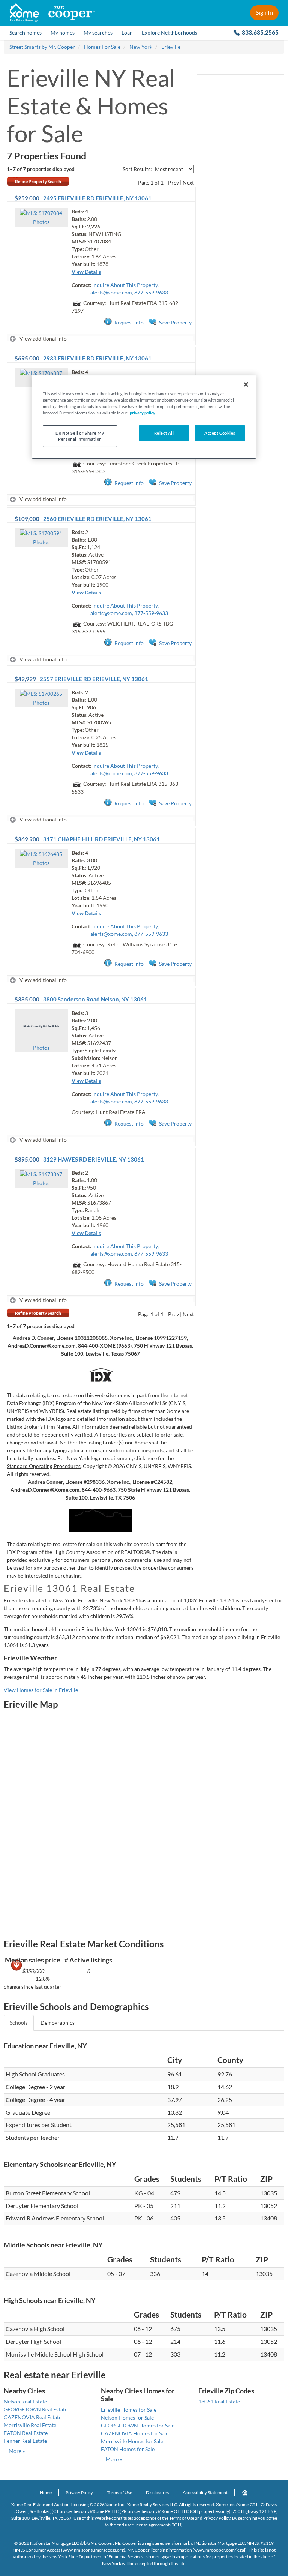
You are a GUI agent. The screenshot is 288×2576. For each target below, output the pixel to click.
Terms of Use (119, 2493)
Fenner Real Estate (25, 2441)
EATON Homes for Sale (128, 2449)
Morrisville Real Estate (30, 2425)
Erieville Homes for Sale (129, 2410)
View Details (86, 272)
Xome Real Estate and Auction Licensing (50, 2505)
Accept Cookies (220, 433)
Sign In (264, 12)
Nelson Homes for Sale (127, 2418)
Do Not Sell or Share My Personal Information (80, 436)
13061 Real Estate (219, 2401)
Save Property (175, 322)
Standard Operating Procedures (44, 1466)
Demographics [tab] (58, 2023)
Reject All (164, 433)
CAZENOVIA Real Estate (33, 2417)
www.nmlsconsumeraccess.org (93, 2550)
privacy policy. (143, 413)
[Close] (246, 384)
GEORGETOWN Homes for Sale (138, 2425)
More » (17, 2451)
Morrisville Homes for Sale (132, 2441)
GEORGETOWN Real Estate (36, 2409)
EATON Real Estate (26, 2433)
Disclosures (157, 2493)
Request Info (129, 322)
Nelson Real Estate (25, 2401)
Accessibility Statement (205, 2493)
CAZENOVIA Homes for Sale (135, 2433)
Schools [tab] (19, 2023)
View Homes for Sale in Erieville (41, 1690)
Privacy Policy (79, 2493)
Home (46, 2493)
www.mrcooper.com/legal (220, 2550)
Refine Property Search (38, 181)
